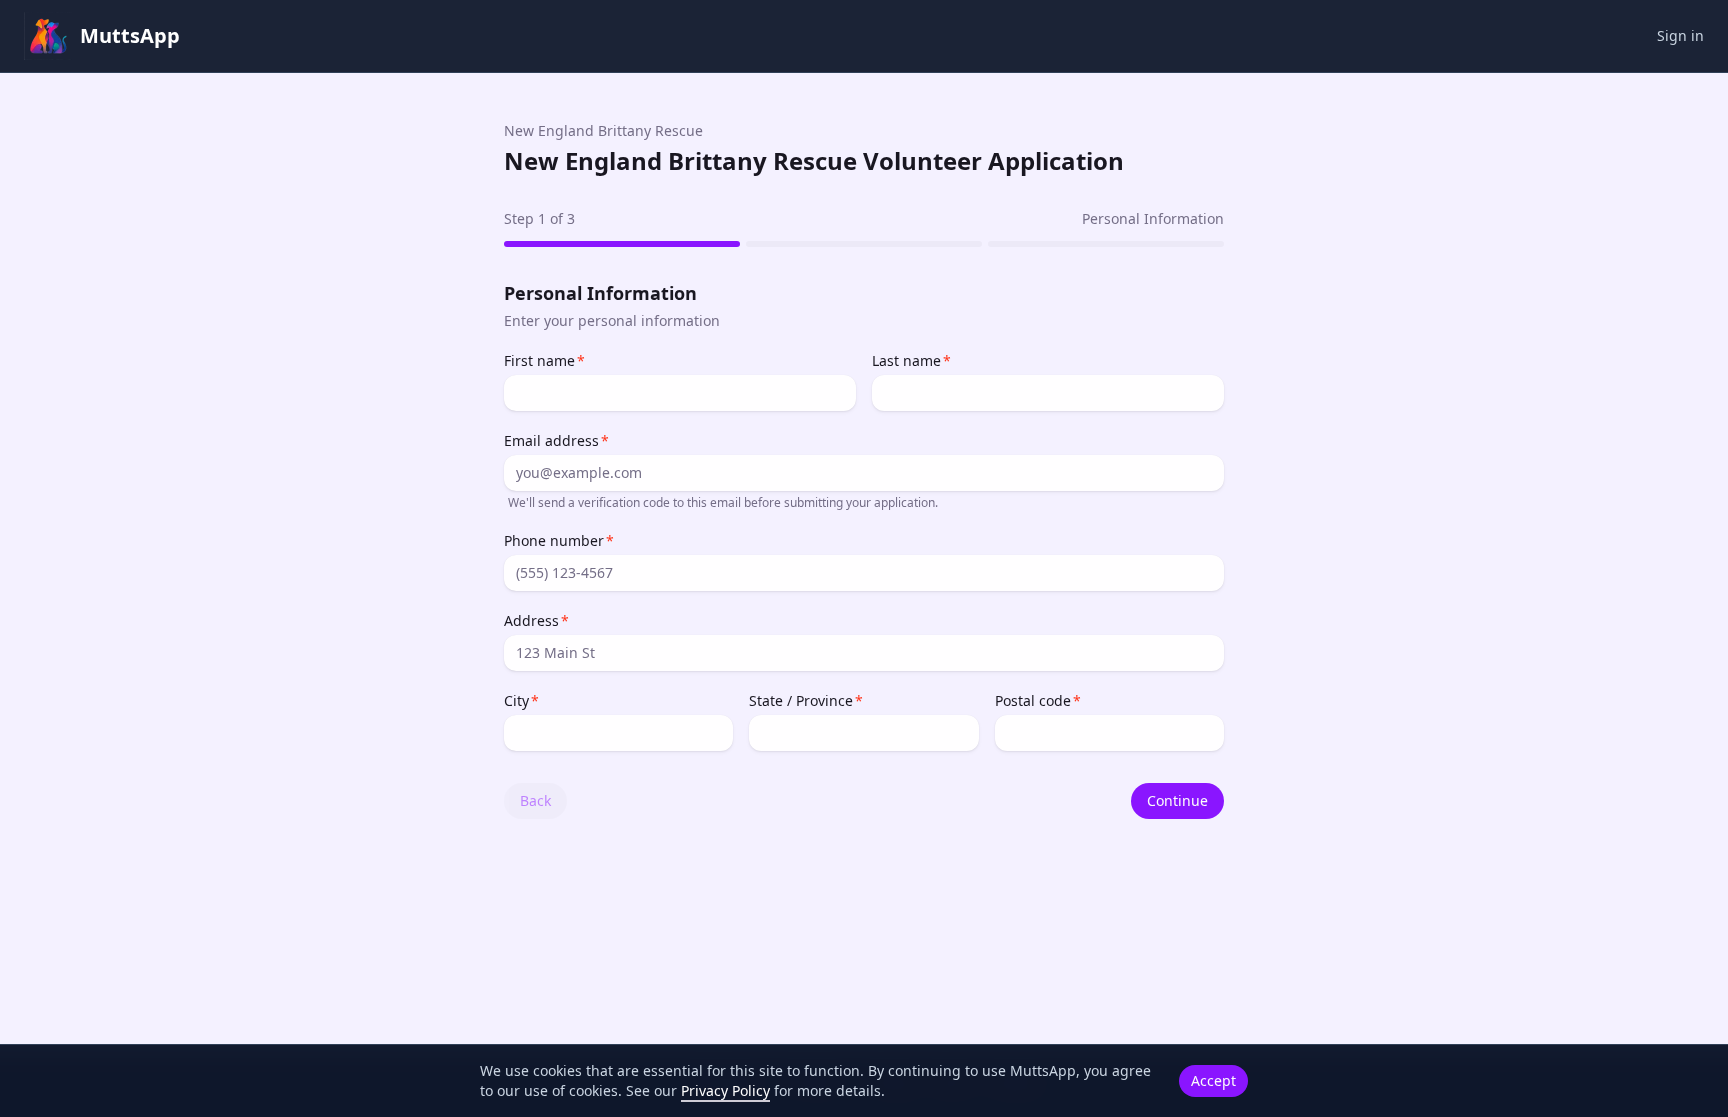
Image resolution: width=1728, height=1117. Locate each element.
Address (531, 620)
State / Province (801, 700)
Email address (551, 440)
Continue (1177, 800)
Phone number (554, 540)
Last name (906, 360)
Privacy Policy (725, 1090)
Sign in (1680, 35)
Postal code (1033, 700)
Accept (1213, 1080)
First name (539, 360)
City (516, 700)
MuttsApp (130, 35)
